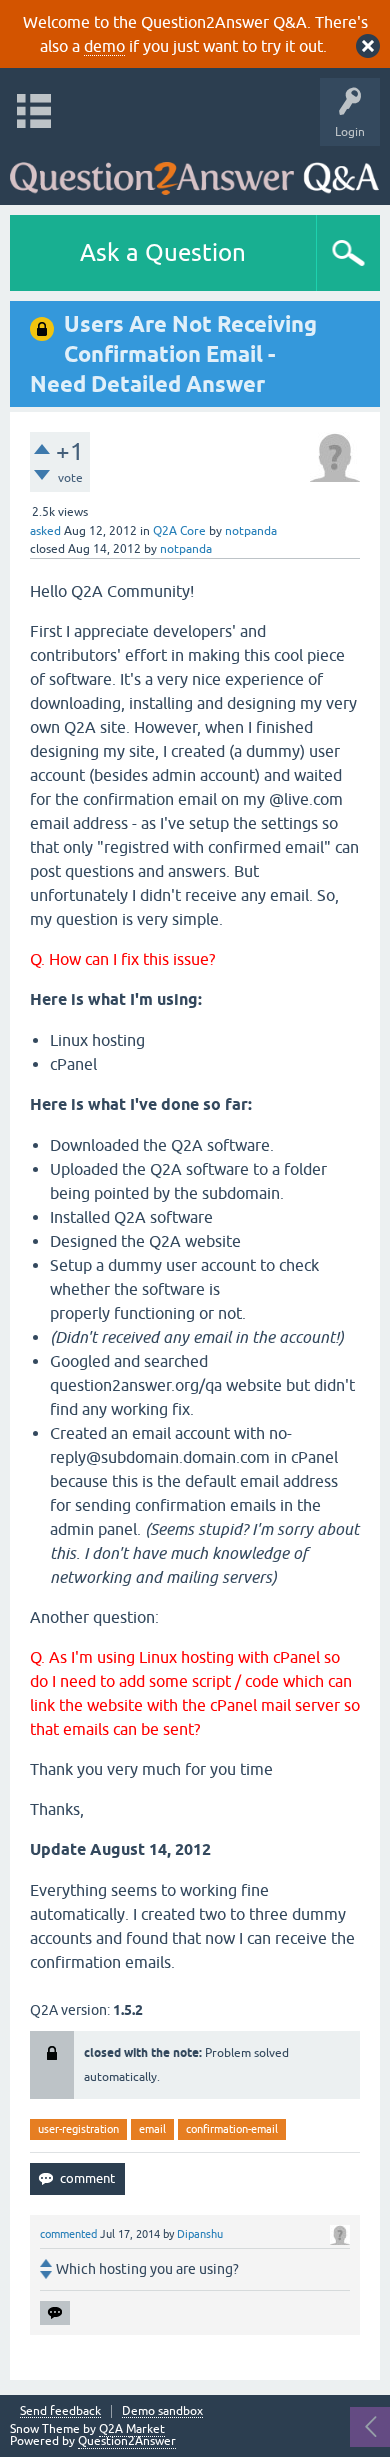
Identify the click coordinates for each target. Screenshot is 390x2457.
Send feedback (60, 2411)
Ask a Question (163, 252)
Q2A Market (132, 2429)
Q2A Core (179, 531)
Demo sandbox (162, 2411)
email (152, 2129)
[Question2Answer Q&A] (194, 170)
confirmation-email (232, 2129)
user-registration (78, 2129)
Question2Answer (127, 2441)
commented (68, 2234)
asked (45, 531)
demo (104, 46)
